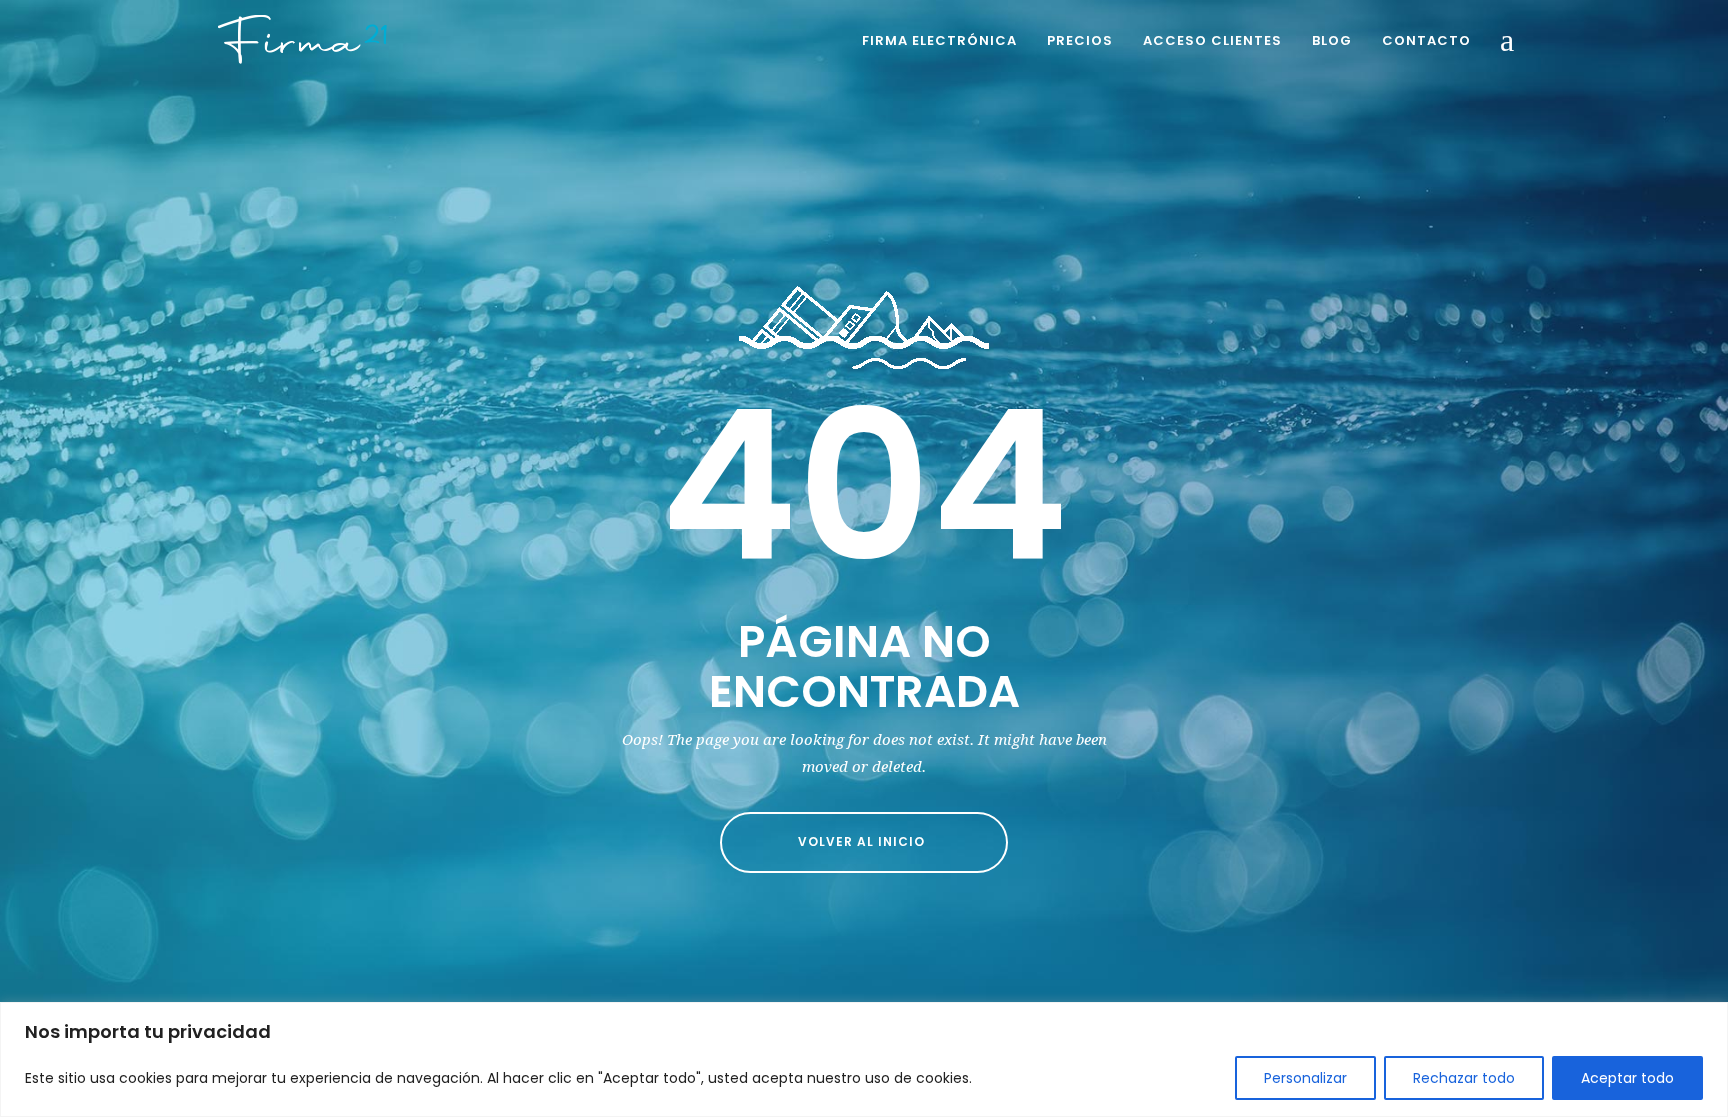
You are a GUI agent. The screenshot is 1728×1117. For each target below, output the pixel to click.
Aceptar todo (1627, 1078)
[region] (864, 1059)
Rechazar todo (1464, 1078)
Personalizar (1305, 1078)
